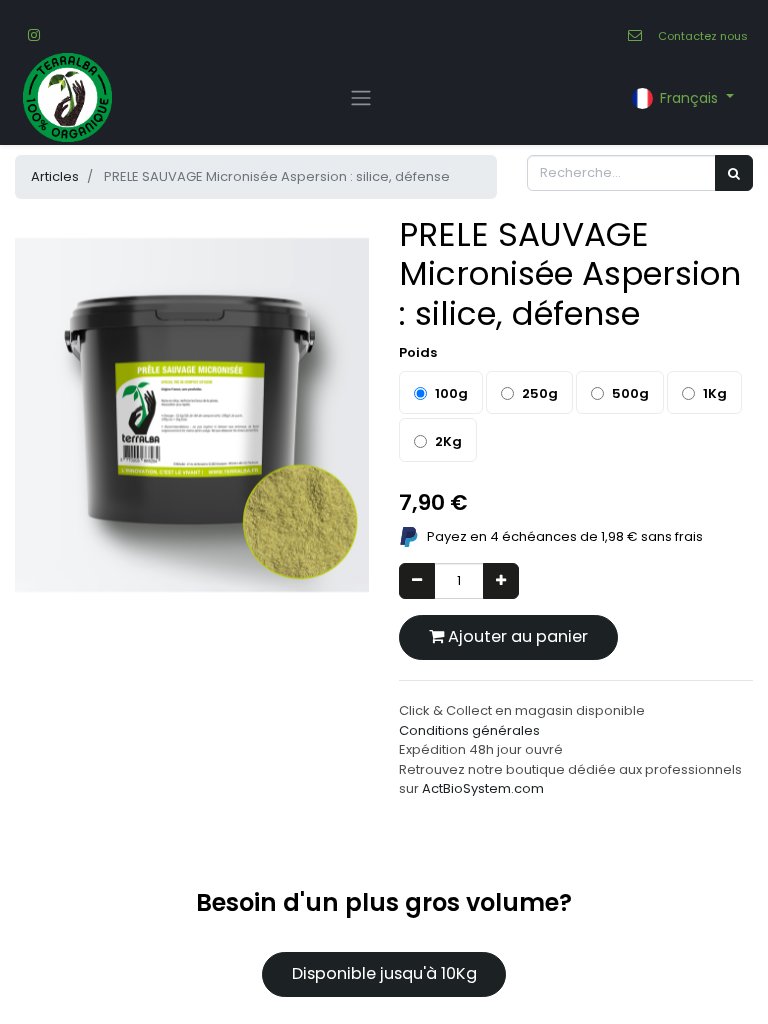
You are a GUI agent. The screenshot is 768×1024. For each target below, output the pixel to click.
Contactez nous (703, 36)
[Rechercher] (734, 173)
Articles (55, 176)
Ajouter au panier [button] (516, 636)
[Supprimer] (417, 581)
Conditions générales (469, 730)
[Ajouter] (501, 581)
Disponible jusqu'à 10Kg (384, 973)
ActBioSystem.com (483, 788)
